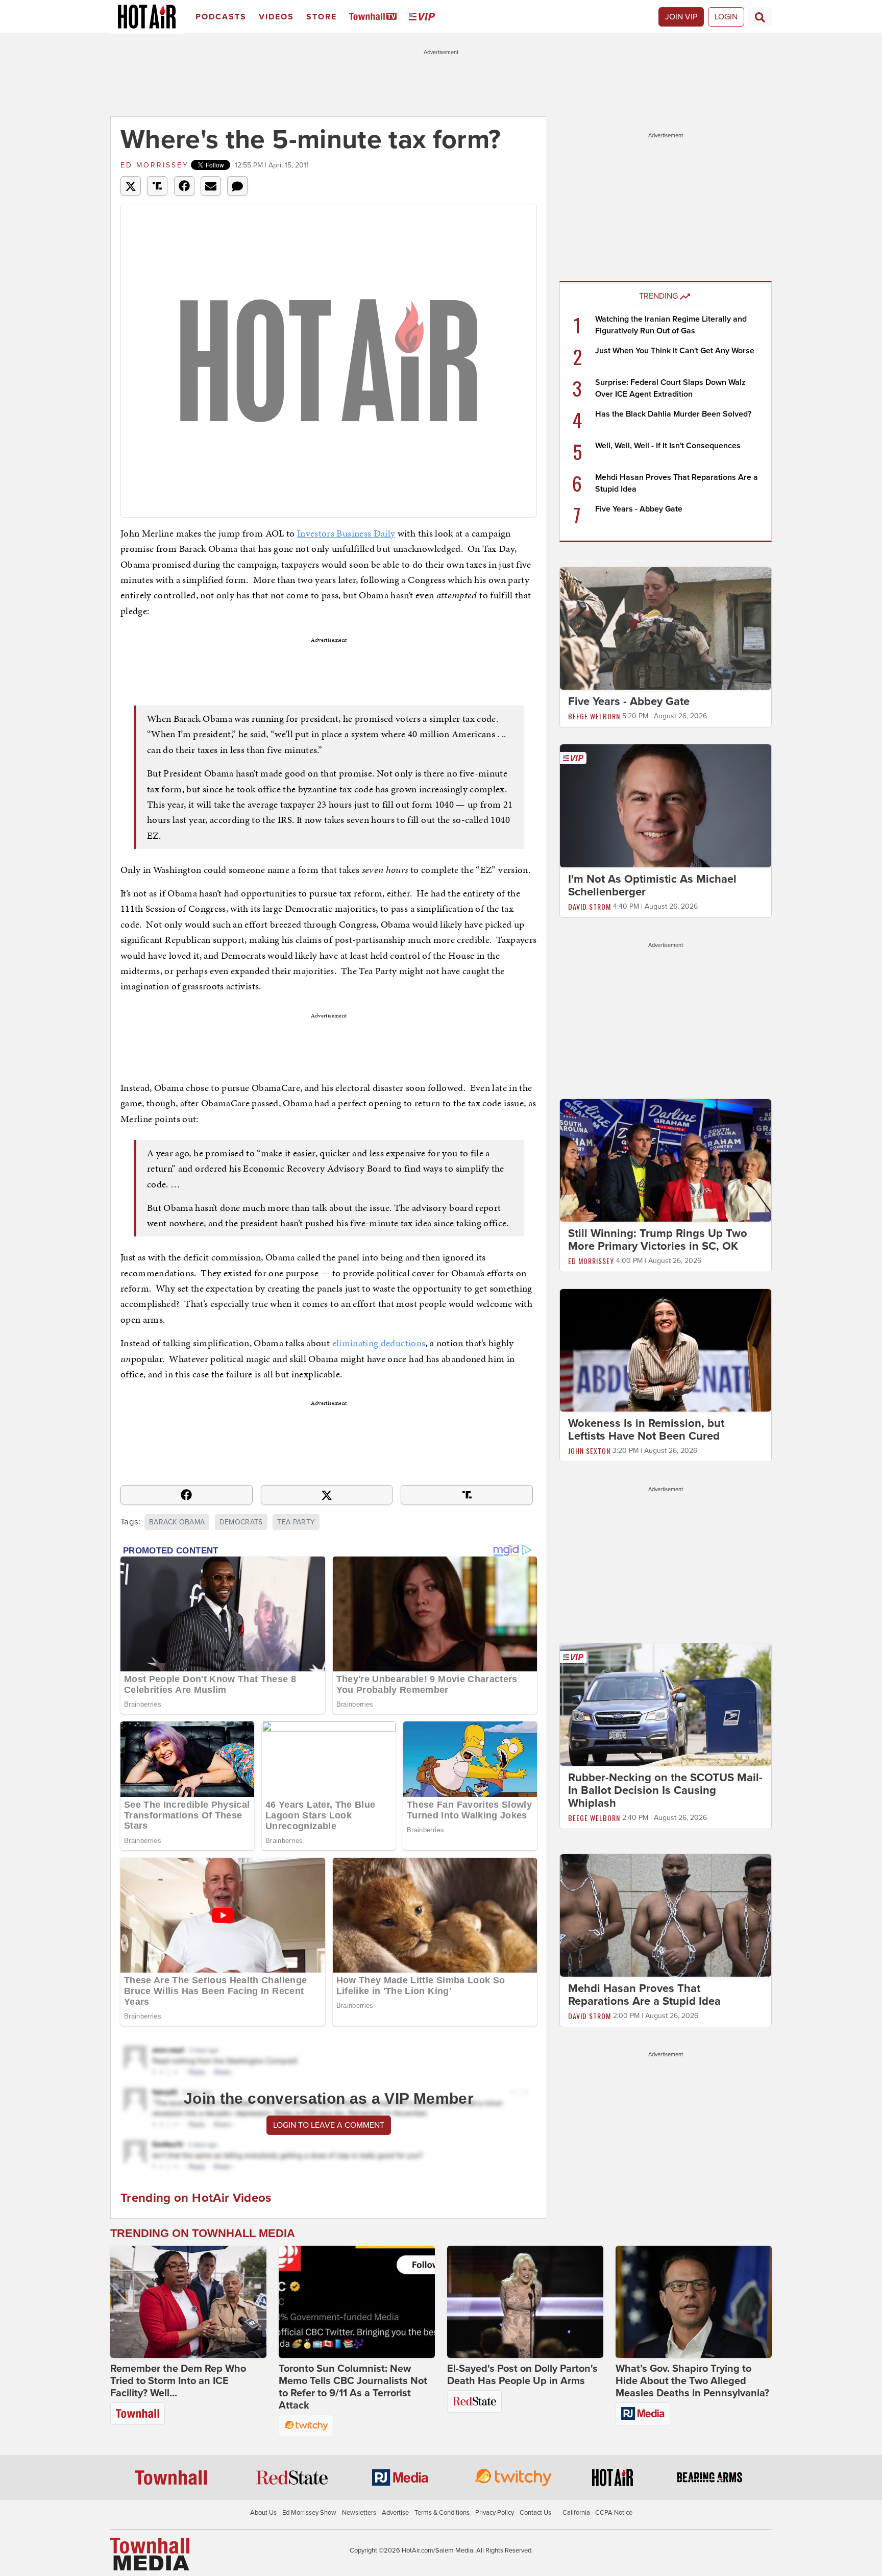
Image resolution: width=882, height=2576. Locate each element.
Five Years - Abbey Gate (639, 509)
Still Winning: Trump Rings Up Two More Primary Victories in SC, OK (658, 1240)
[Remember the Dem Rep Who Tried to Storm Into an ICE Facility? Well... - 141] (188, 2302)
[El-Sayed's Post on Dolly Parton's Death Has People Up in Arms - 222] (525, 2302)
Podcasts (221, 17)
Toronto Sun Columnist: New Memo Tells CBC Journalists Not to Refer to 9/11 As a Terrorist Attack (353, 2387)
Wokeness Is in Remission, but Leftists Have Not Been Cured (646, 1430)
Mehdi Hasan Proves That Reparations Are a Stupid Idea (644, 1995)
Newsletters (359, 2513)
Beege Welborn (594, 716)
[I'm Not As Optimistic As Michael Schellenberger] (666, 805)
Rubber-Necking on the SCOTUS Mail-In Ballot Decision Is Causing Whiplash (665, 1790)
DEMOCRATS (241, 1522)
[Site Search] (760, 17)
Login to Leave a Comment (329, 2125)
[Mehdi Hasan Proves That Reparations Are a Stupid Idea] (666, 1915)
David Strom (590, 906)
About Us (263, 2513)
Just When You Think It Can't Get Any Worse (675, 351)
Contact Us (535, 2513)
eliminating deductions (379, 1343)
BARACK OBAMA (177, 1522)
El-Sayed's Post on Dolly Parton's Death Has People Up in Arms (522, 2375)
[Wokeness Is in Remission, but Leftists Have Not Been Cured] (666, 1350)
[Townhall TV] (375, 17)
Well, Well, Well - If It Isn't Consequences (668, 446)
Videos (276, 17)
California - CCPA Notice (597, 2513)
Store (322, 17)
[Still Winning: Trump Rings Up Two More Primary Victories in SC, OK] (666, 1160)
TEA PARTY (296, 1522)
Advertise (395, 2513)
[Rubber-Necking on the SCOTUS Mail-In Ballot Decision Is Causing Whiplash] (666, 1704)
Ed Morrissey (155, 165)
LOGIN (726, 17)
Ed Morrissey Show (309, 2513)
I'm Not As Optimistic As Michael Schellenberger (652, 885)
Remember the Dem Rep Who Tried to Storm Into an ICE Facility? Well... (178, 2381)
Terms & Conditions (442, 2513)
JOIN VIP (681, 17)
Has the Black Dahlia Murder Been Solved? (673, 414)
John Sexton (589, 1451)
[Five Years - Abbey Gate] (666, 628)
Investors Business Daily (346, 533)
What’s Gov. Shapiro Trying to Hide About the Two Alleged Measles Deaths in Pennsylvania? (692, 2381)
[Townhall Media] (150, 2554)
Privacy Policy (495, 2513)
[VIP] (424, 17)
